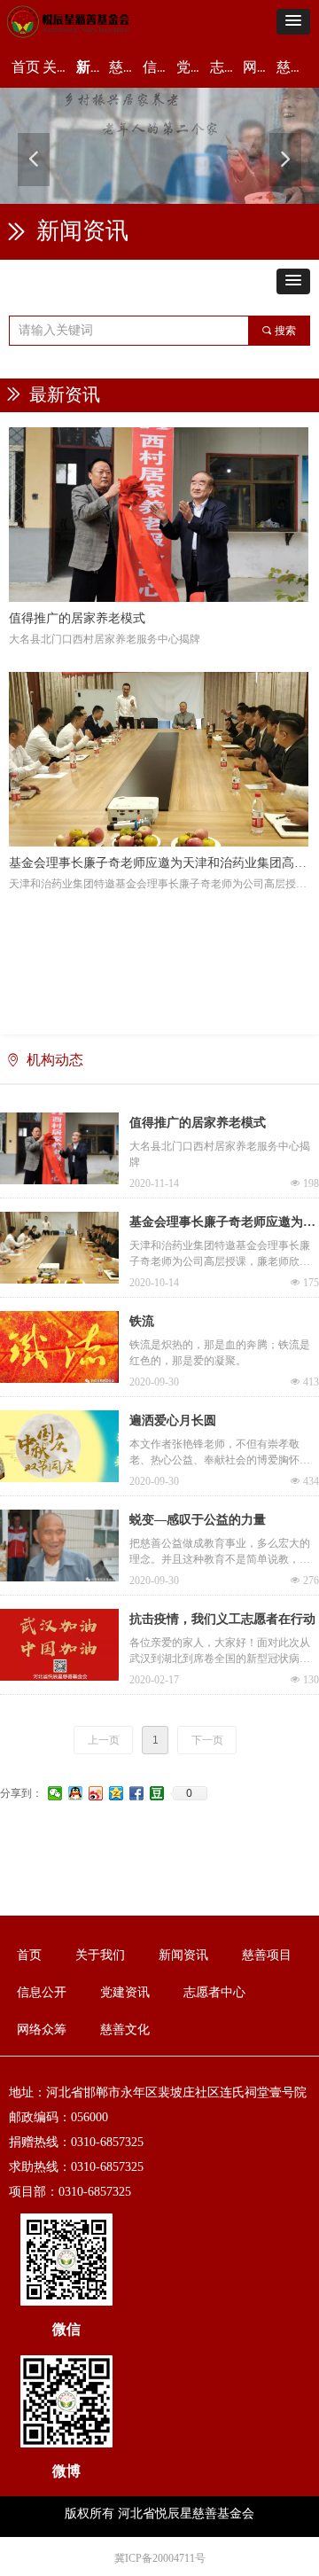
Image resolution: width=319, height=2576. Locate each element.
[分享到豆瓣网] (157, 1793)
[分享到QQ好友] (76, 1793)
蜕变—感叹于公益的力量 (198, 1520)
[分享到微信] (55, 1793)
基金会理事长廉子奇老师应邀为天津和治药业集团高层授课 (222, 1224)
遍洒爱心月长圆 (173, 1421)
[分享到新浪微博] (96, 1793)
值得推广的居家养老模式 (198, 1123)
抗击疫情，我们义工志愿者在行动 (222, 1619)
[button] (293, 22)
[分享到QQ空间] (117, 1793)
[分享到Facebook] (137, 1793)
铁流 (142, 1321)
